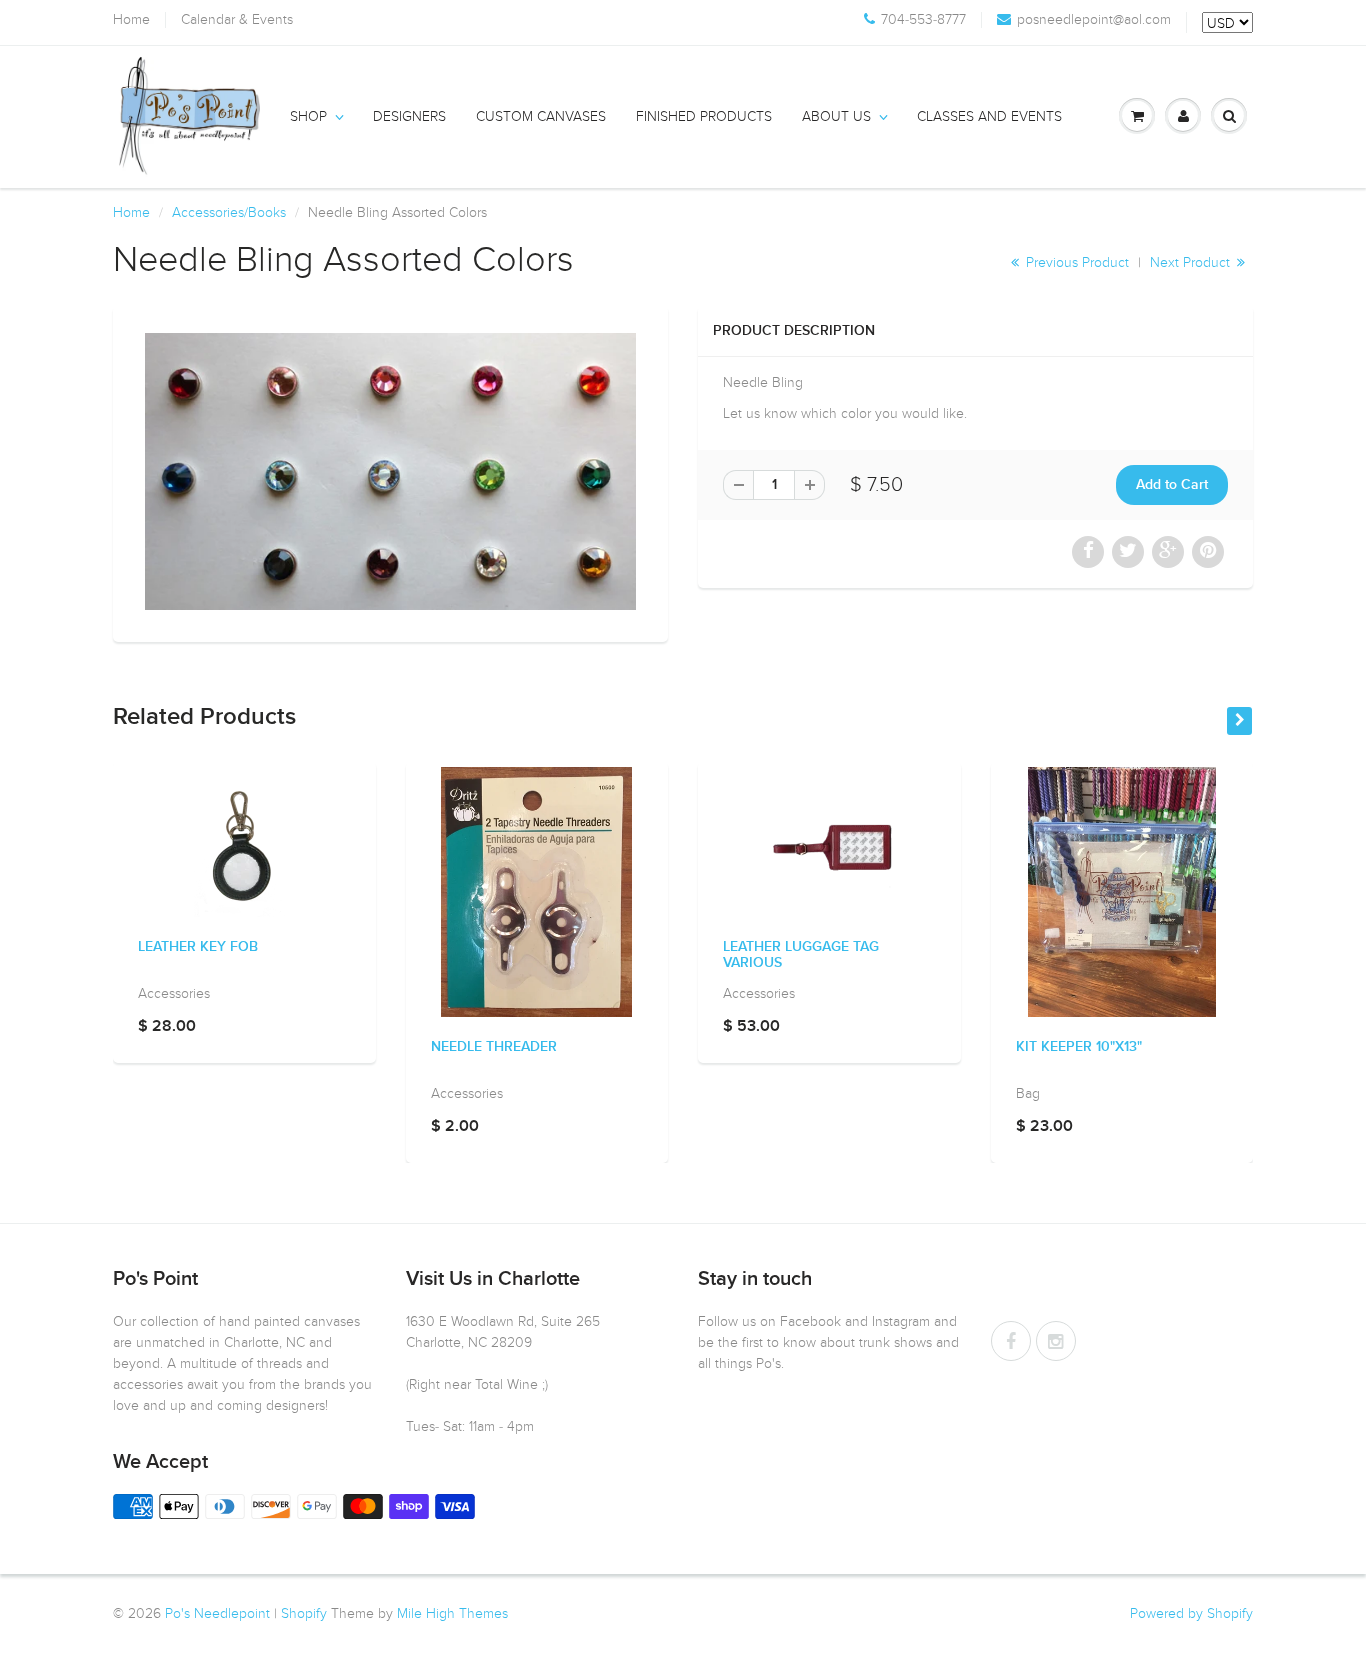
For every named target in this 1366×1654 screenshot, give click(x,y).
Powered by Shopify (1191, 1613)
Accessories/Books (229, 212)
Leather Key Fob (198, 947)
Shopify (304, 1613)
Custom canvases (541, 116)
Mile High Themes (452, 1613)
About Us (836, 116)
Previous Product (1075, 262)
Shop (308, 116)
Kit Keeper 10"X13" (1079, 1047)
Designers (409, 116)
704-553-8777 (923, 20)
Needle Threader (494, 1047)
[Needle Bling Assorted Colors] (390, 471)
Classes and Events (989, 116)
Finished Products (704, 116)
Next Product (1192, 262)
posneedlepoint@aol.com (1094, 20)
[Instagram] (1056, 1341)
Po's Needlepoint (217, 1613)
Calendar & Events (237, 20)
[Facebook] (1011, 1341)
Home (131, 20)
